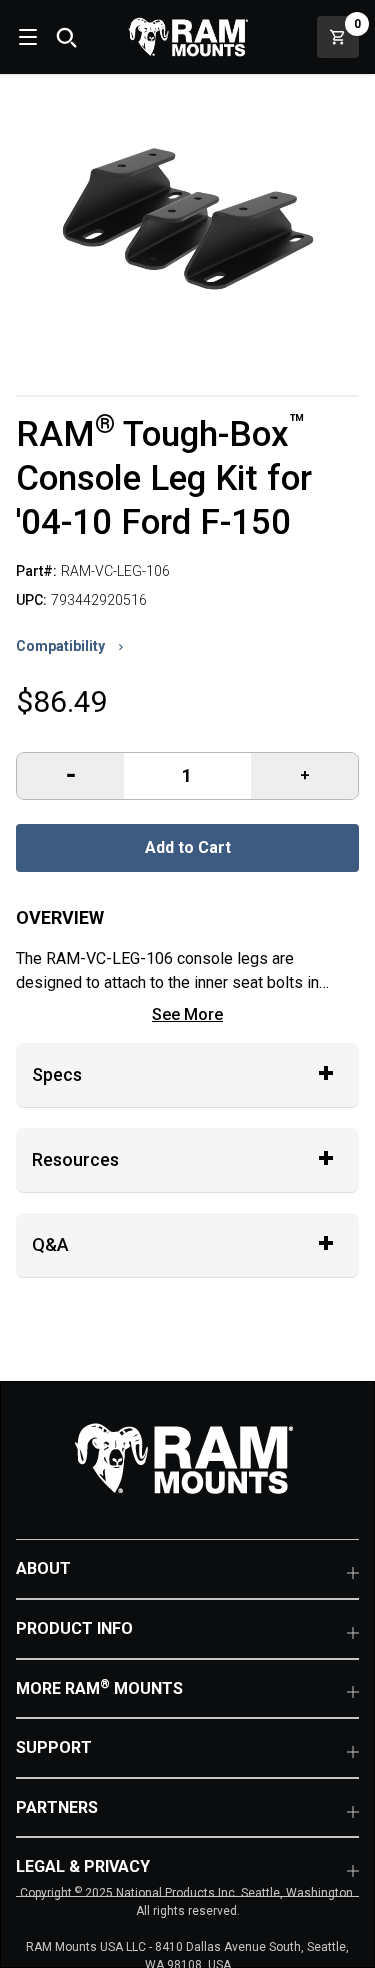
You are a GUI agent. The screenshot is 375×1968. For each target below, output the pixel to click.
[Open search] (66, 37)
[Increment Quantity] (70, 776)
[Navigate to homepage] (188, 37)
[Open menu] (26, 37)
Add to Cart (188, 847)
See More (187, 1014)
